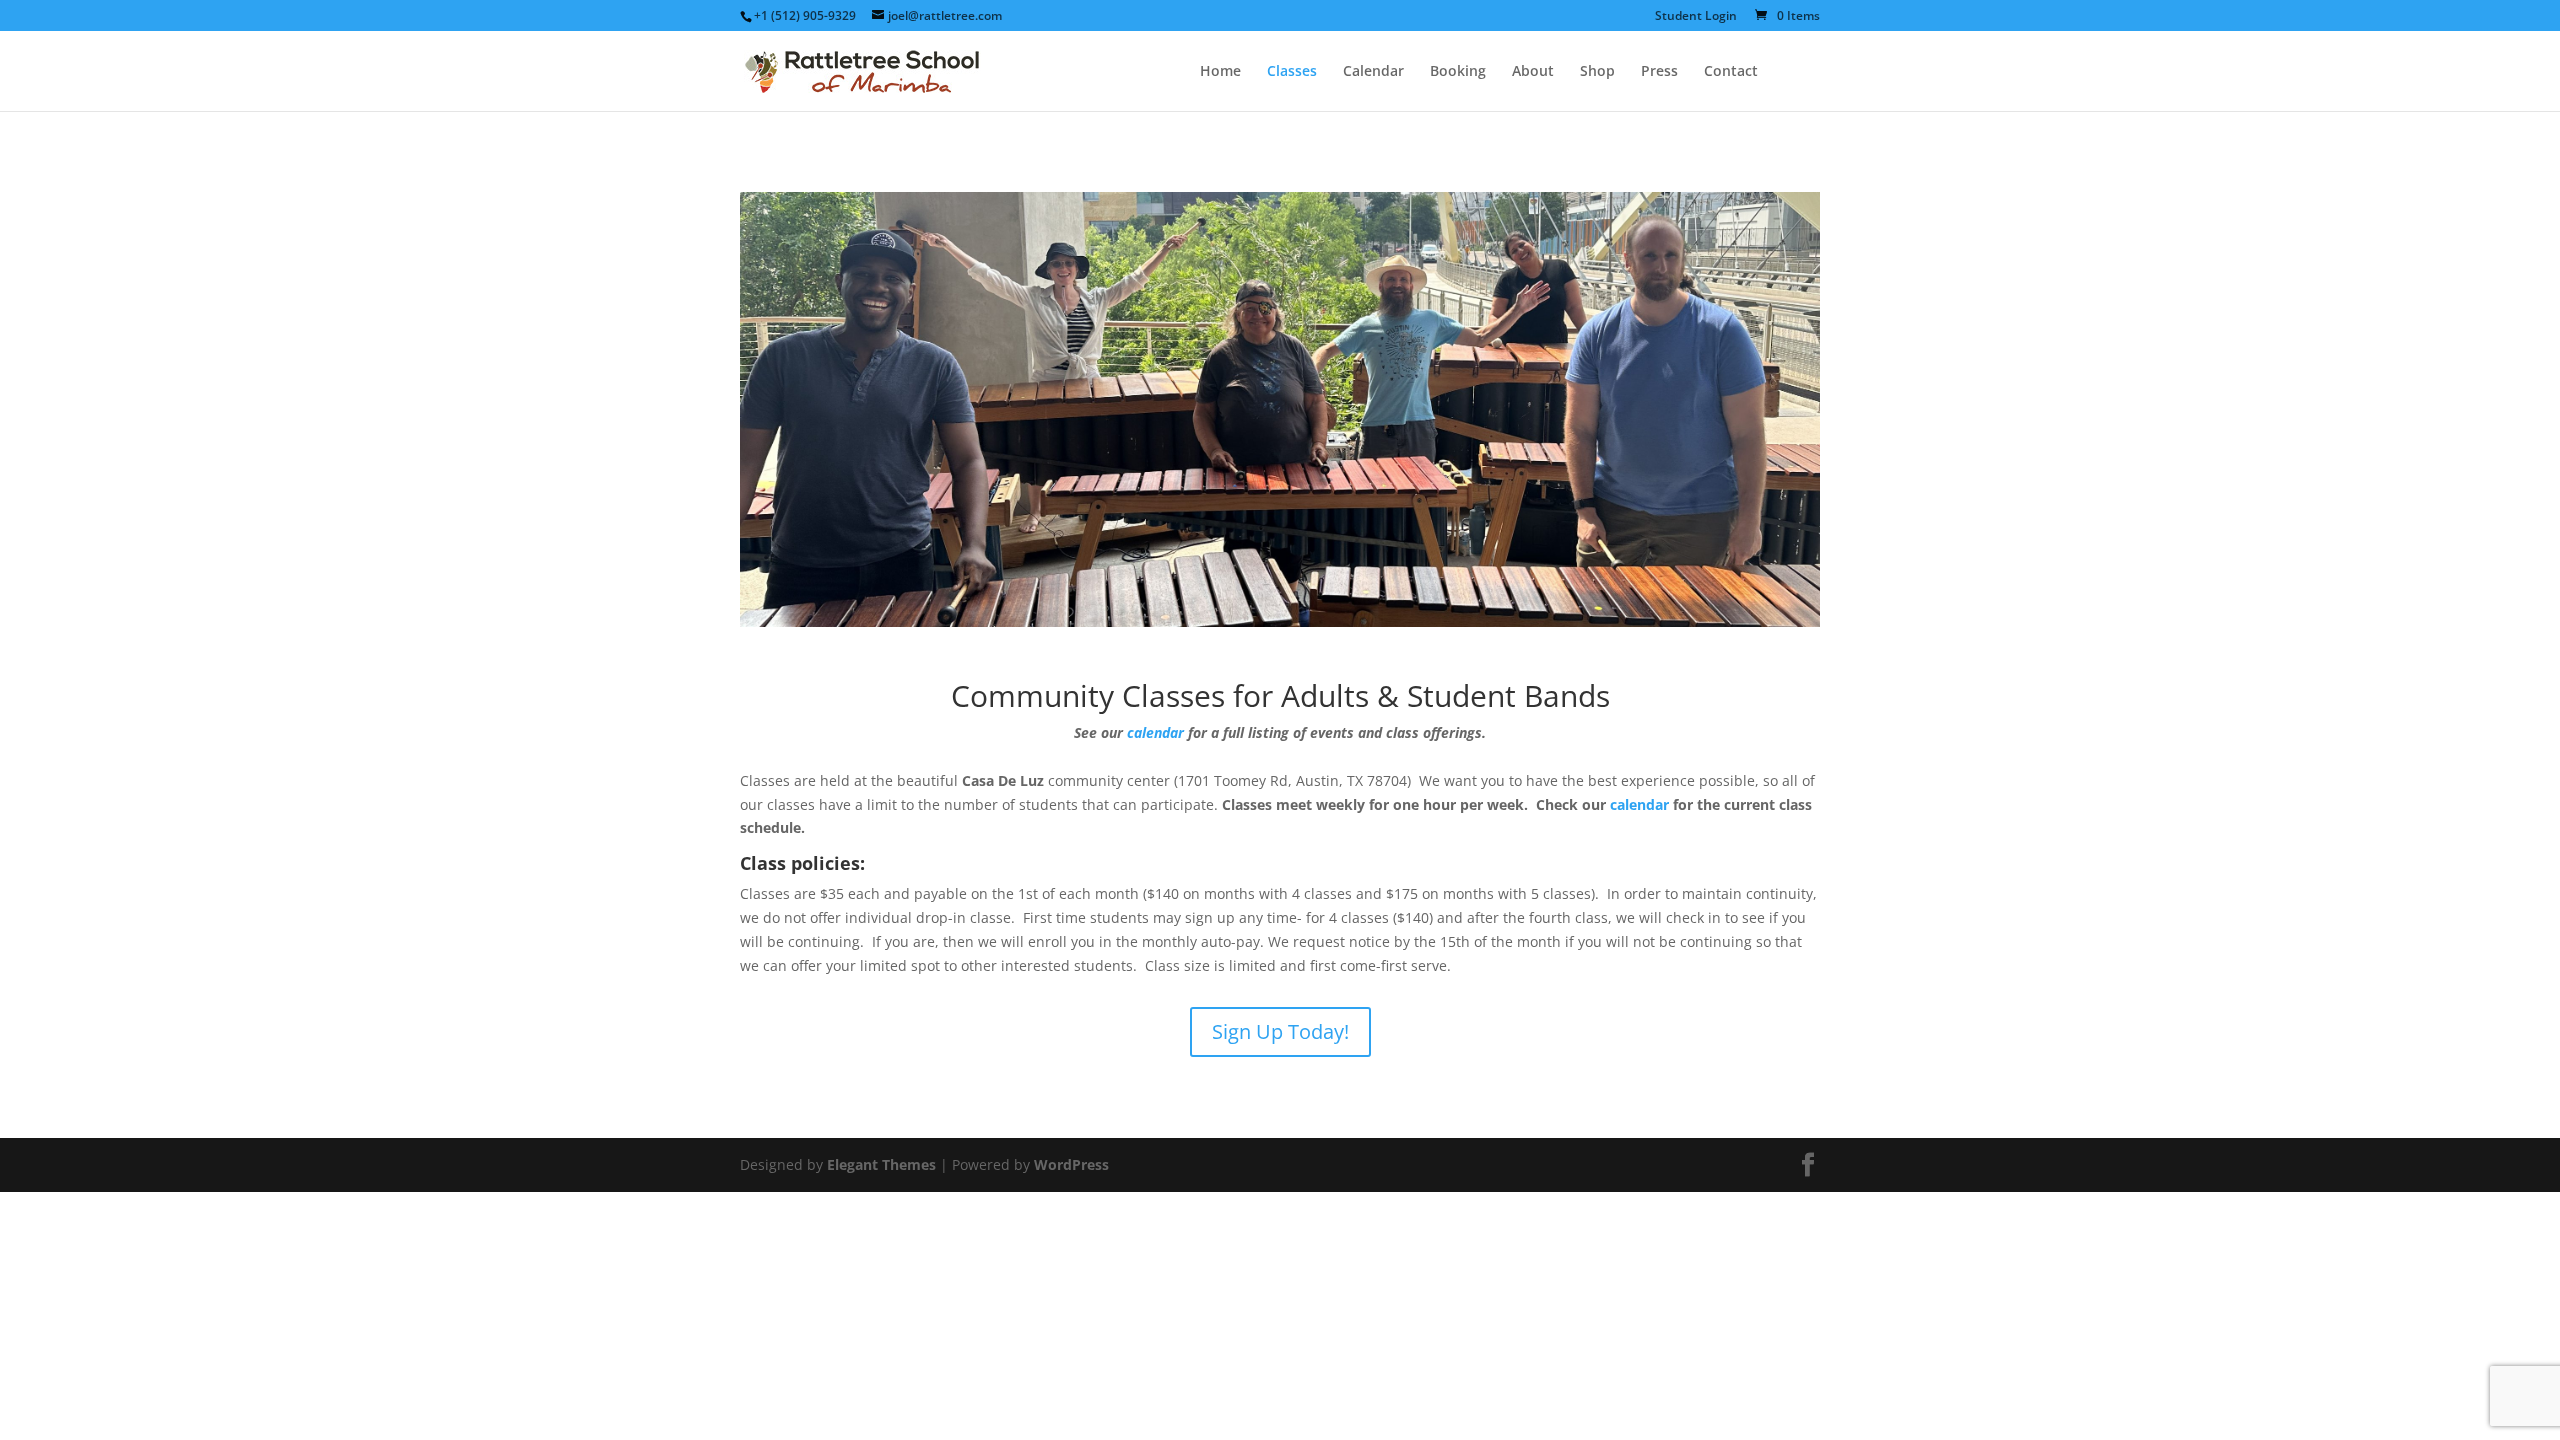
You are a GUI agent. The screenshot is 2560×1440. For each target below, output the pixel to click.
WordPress (1071, 1164)
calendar (1155, 732)
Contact (1731, 72)
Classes (1292, 72)
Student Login (1696, 17)
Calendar (1373, 72)
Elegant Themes (881, 1164)
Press (1659, 72)
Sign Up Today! (1280, 1031)
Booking (1458, 72)
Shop (1597, 72)
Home (1220, 72)
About (1533, 72)
